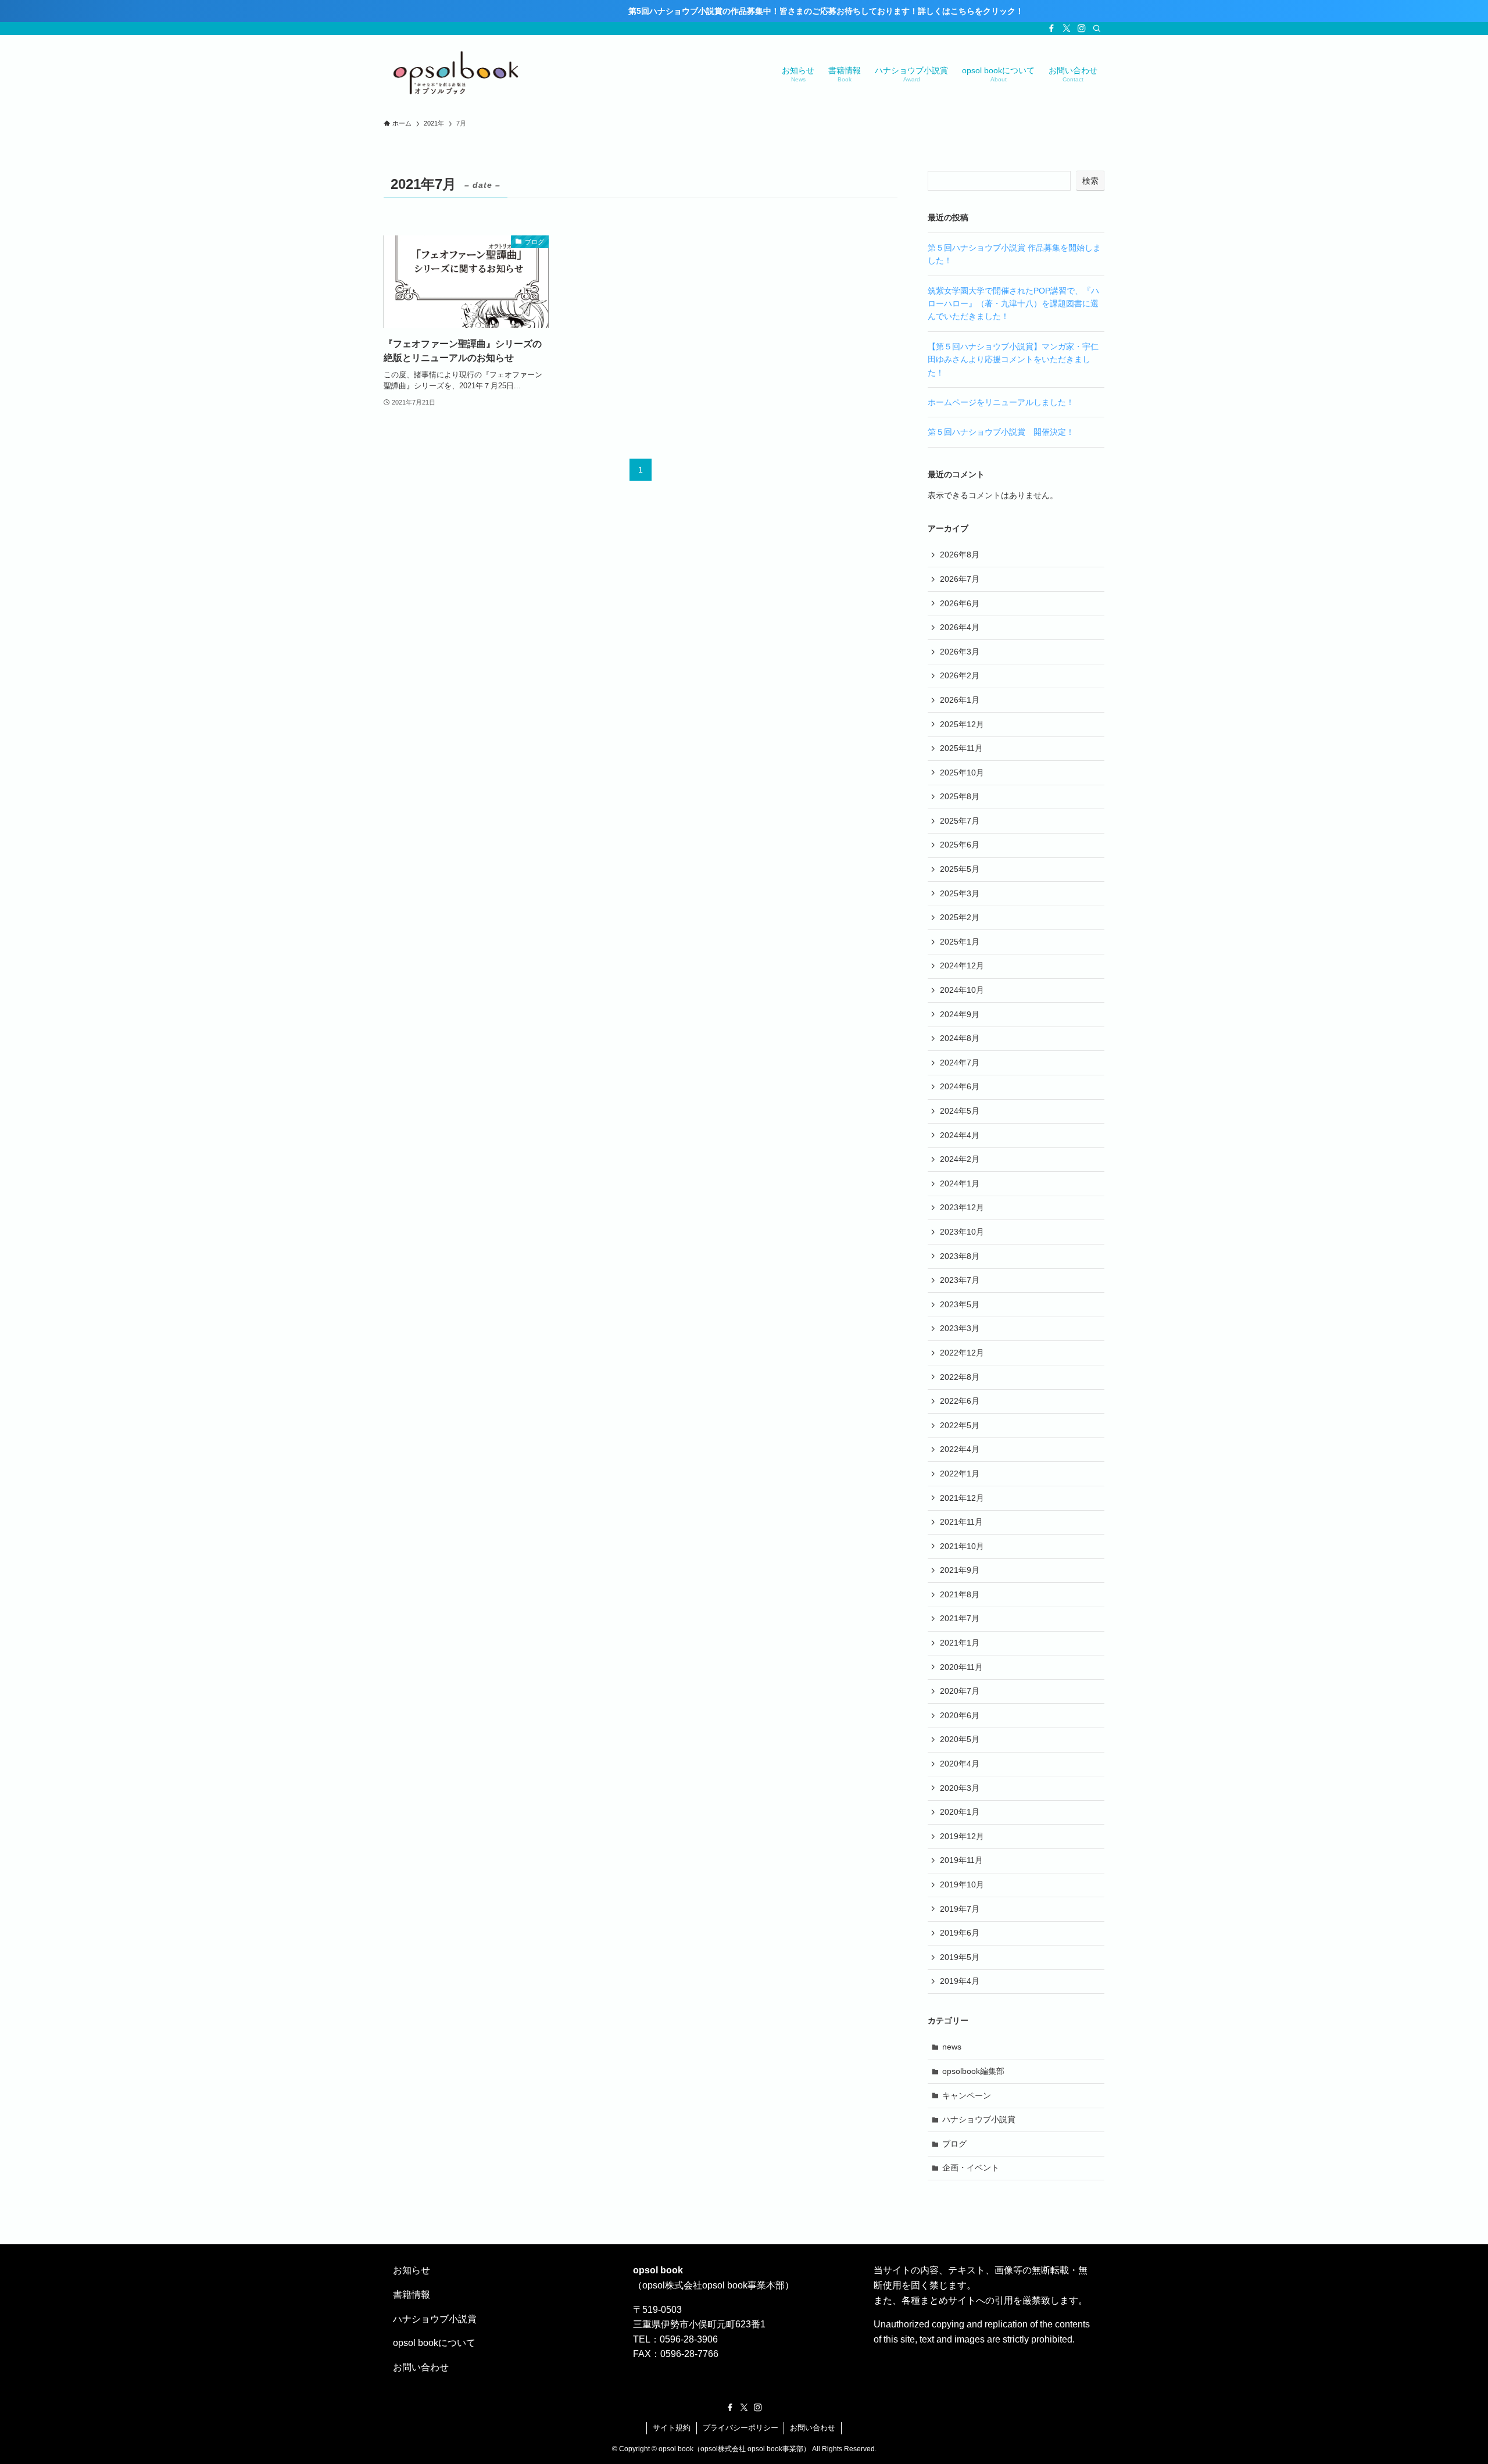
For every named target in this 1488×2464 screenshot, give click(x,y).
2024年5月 (960, 1111)
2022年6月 (960, 1401)
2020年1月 (960, 1812)
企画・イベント (971, 2168)
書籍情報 (412, 2295)
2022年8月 (960, 1377)
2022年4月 (960, 1449)
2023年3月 (960, 1328)
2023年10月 (962, 1232)
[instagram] (1082, 28)
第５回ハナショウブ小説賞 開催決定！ (1001, 432)
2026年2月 (960, 675)
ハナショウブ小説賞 (979, 2119)
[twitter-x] (1067, 28)
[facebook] (1051, 28)
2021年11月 (961, 1522)
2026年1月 (960, 700)
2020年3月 (960, 1788)
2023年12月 (962, 1207)
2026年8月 (960, 555)
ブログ (954, 2144)
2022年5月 (960, 1425)
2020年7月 (960, 1691)
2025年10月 (962, 773)
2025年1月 (960, 942)
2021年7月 (960, 1618)
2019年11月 (961, 1860)
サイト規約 (672, 2428)
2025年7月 (960, 821)
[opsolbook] (456, 73)
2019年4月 (960, 1981)
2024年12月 (962, 965)
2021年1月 (960, 1643)
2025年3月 (960, 893)
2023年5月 (960, 1304)
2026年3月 (960, 652)
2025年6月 (960, 845)
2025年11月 (961, 748)
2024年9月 (960, 1014)
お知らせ (412, 2270)
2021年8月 (960, 1594)
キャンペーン (967, 2095)
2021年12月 (962, 1498)
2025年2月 (960, 917)
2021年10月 (962, 1546)
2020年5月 (960, 1739)
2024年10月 (962, 990)
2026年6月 (960, 603)
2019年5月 (960, 1957)
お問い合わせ (421, 2367)
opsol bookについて (434, 2343)
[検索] (1097, 28)
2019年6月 (960, 1933)
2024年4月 (960, 1135)
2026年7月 (960, 579)
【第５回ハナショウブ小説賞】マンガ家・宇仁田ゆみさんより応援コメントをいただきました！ (1013, 360)
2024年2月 (960, 1159)
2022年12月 (962, 1353)
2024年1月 (960, 1183)
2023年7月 (960, 1280)
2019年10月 (962, 1884)
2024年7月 (960, 1063)
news (952, 2047)
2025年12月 (962, 724)
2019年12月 (962, 1836)
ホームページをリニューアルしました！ (1001, 402)
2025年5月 (960, 869)
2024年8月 (960, 1038)
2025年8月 (960, 796)
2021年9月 (960, 1570)
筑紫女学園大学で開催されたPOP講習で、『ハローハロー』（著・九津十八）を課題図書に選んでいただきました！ (1013, 304)
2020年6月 (960, 1715)
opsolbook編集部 (973, 2071)
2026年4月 (960, 627)
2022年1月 (960, 1474)
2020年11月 (961, 1667)
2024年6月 (960, 1086)
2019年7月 (960, 1909)
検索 (1090, 181)
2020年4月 (960, 1764)
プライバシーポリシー (741, 2428)
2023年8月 (960, 1256)
